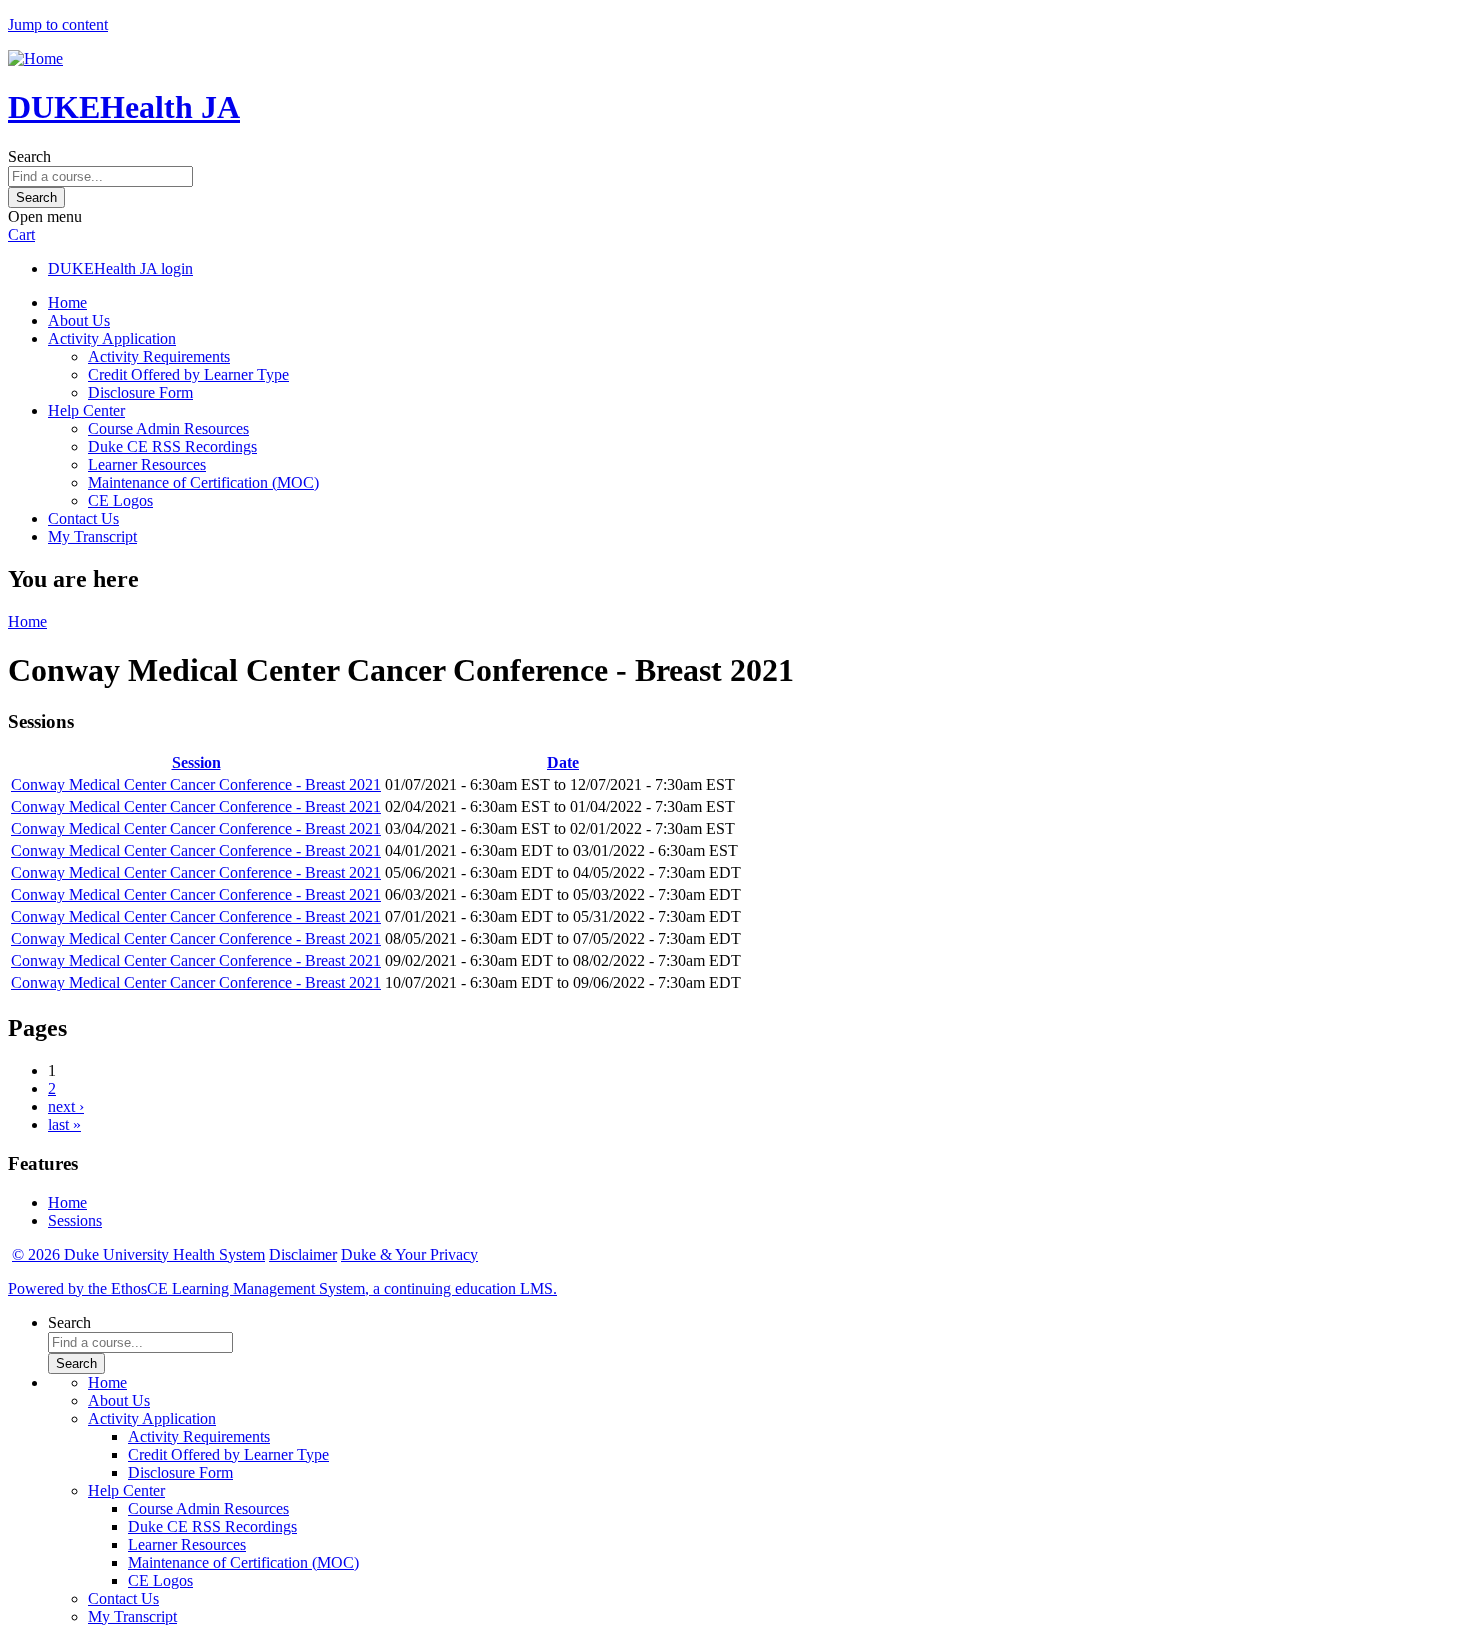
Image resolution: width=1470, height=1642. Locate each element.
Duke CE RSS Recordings (172, 446)
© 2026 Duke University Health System (138, 1254)
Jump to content (58, 24)
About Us (79, 320)
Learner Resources (147, 464)
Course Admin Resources (168, 428)
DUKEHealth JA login (120, 268)
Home (67, 302)
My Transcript (92, 536)
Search (29, 156)
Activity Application (112, 338)
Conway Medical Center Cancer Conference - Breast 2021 (196, 784)
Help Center (86, 410)
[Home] (35, 58)
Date (563, 762)
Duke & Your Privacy (409, 1254)
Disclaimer (303, 1254)
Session (196, 762)
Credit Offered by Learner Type (188, 374)
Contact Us (83, 518)
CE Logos (120, 500)
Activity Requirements (159, 356)
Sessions (75, 1220)
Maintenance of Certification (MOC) (203, 482)
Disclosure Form (140, 392)
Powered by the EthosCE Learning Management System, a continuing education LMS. (282, 1288)
